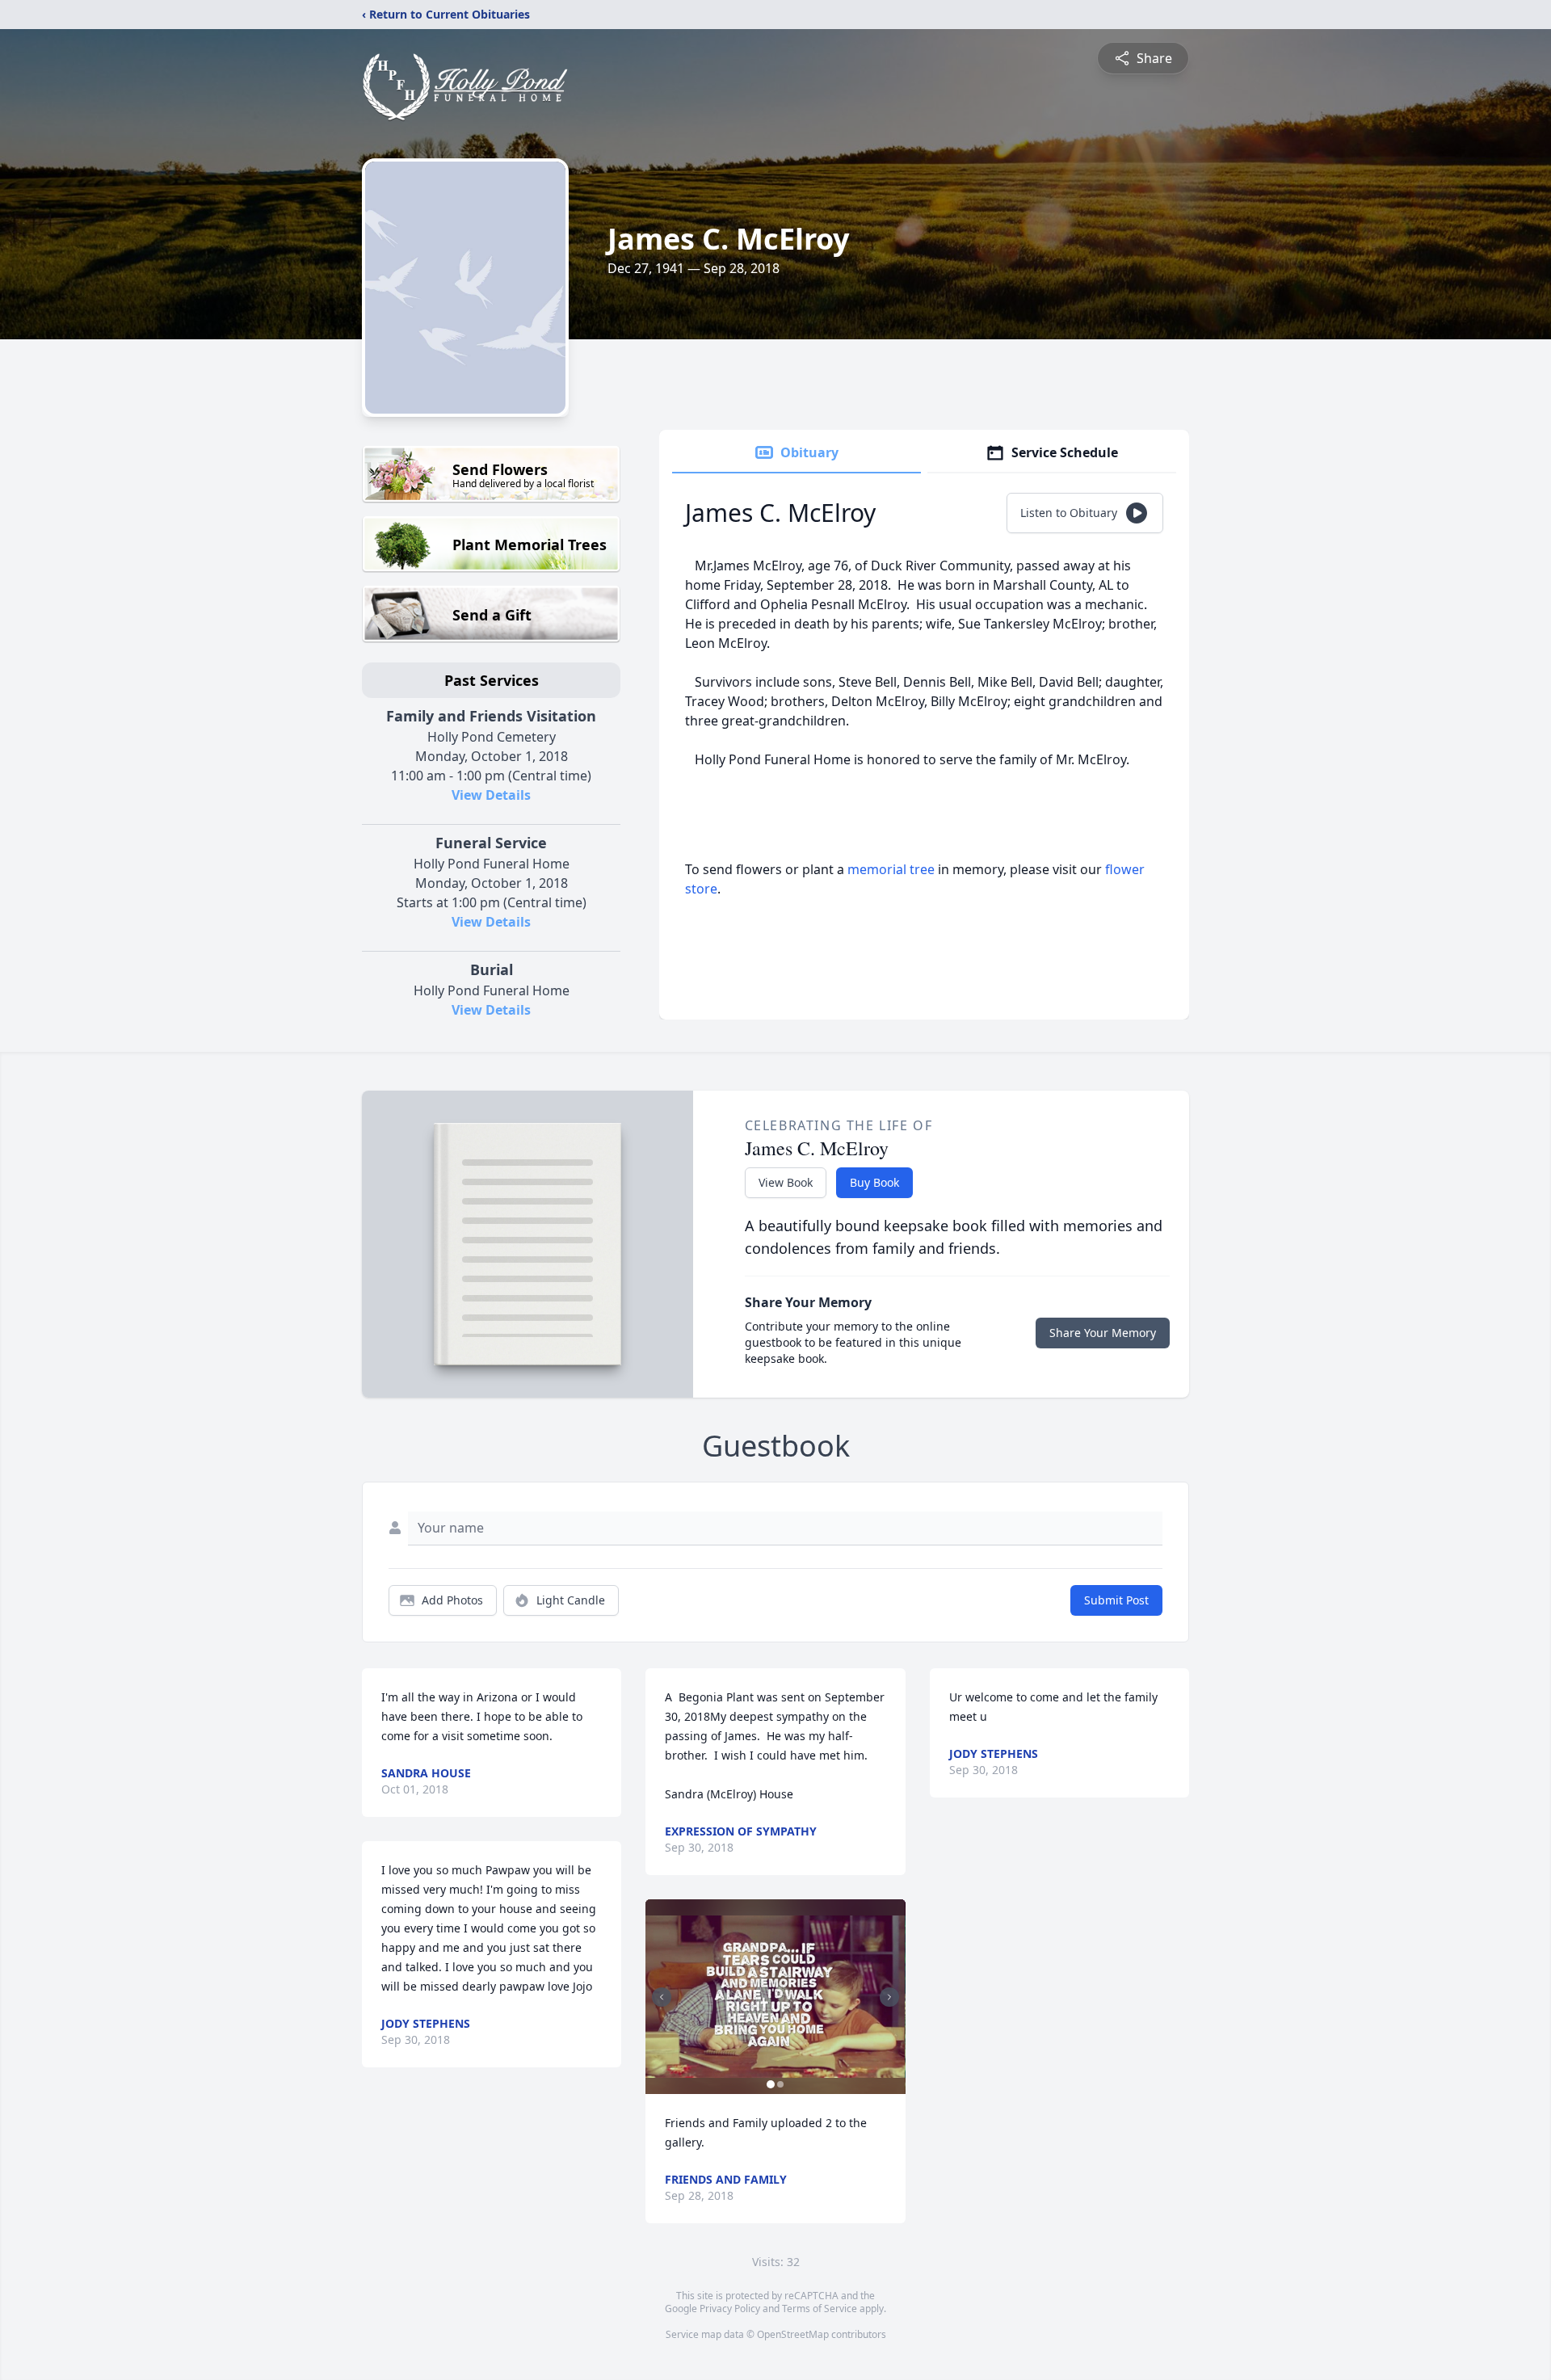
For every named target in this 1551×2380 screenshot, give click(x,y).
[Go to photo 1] (771, 2084)
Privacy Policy (730, 2309)
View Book (786, 1182)
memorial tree (891, 869)
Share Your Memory (1103, 1333)
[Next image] (889, 1997)
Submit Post (1116, 1600)
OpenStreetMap (793, 2334)
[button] (775, 1997)
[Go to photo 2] (780, 2084)
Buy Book (874, 1182)
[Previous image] (662, 1997)
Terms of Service (820, 2309)
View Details (491, 795)
